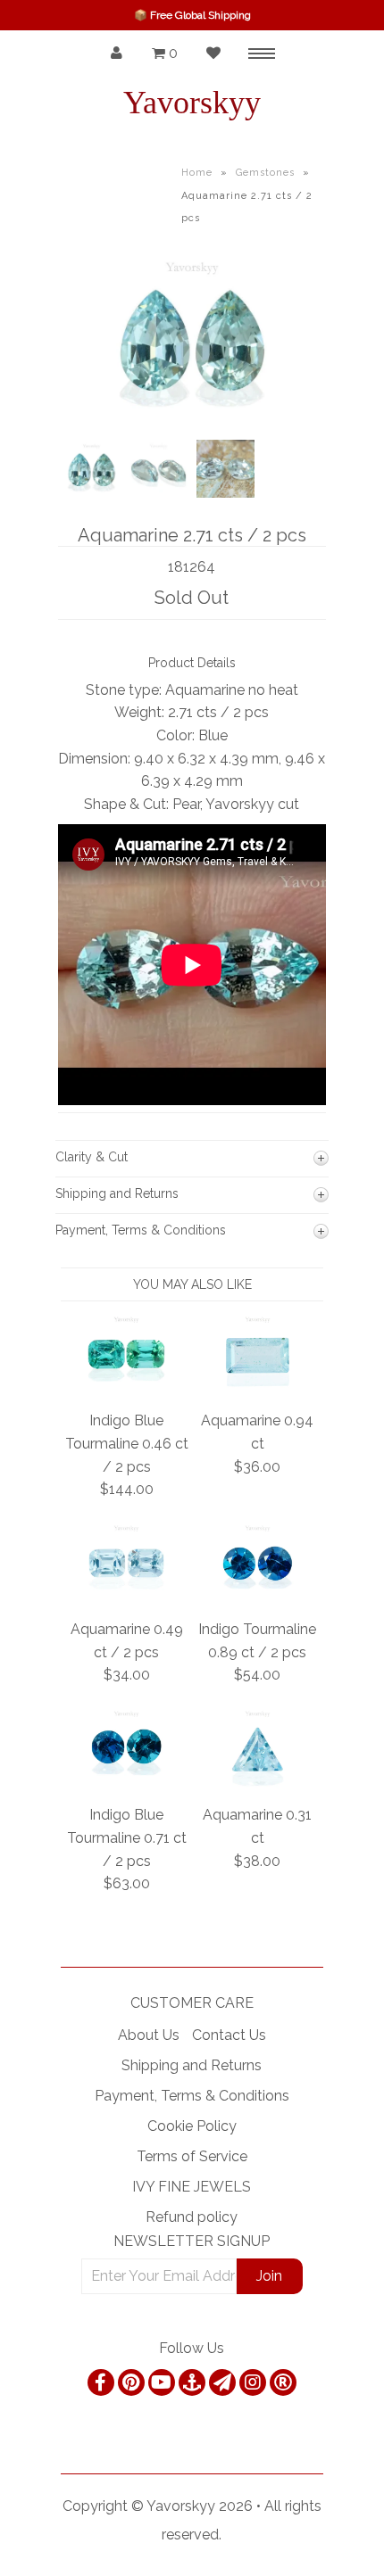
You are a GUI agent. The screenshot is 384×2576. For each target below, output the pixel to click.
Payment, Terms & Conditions (192, 2096)
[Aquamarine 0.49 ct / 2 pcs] (126, 1598)
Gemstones (265, 173)
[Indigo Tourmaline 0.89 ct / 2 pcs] (258, 1598)
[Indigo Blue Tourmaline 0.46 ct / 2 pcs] (126, 1389)
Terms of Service (192, 2156)
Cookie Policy (192, 2126)
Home (197, 173)
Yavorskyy (192, 103)
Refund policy (192, 2217)
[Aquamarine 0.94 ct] (258, 1389)
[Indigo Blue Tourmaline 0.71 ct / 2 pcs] (126, 1783)
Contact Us (229, 2035)
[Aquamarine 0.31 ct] (258, 1783)
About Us (149, 2035)
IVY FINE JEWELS (192, 2187)
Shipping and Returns (192, 2065)
